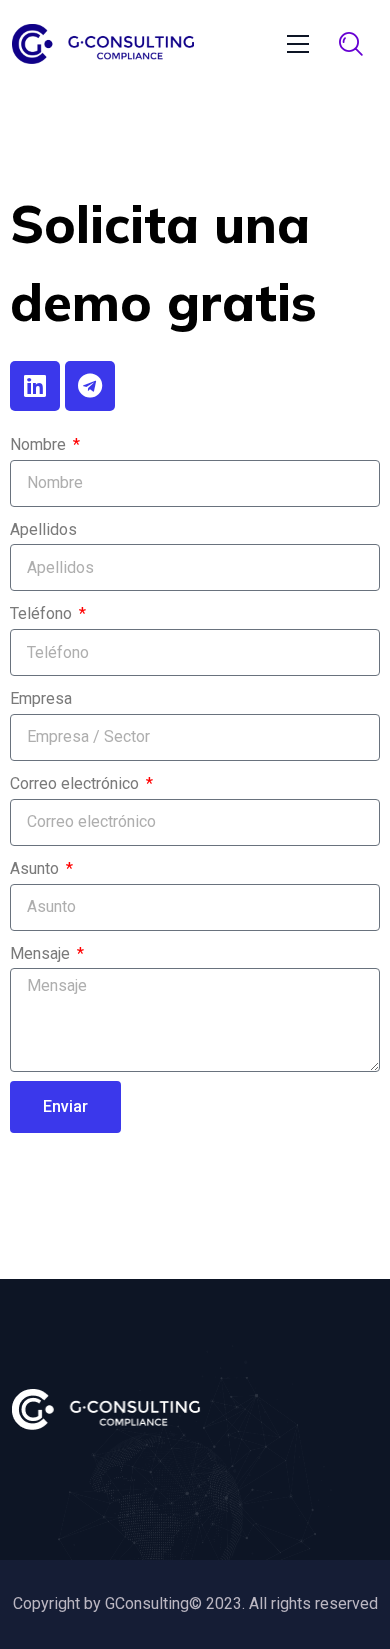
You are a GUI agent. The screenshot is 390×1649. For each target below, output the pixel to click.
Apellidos (43, 529)
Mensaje (42, 953)
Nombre (40, 444)
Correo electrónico (76, 783)
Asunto (36, 868)
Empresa (41, 698)
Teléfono (43, 613)
